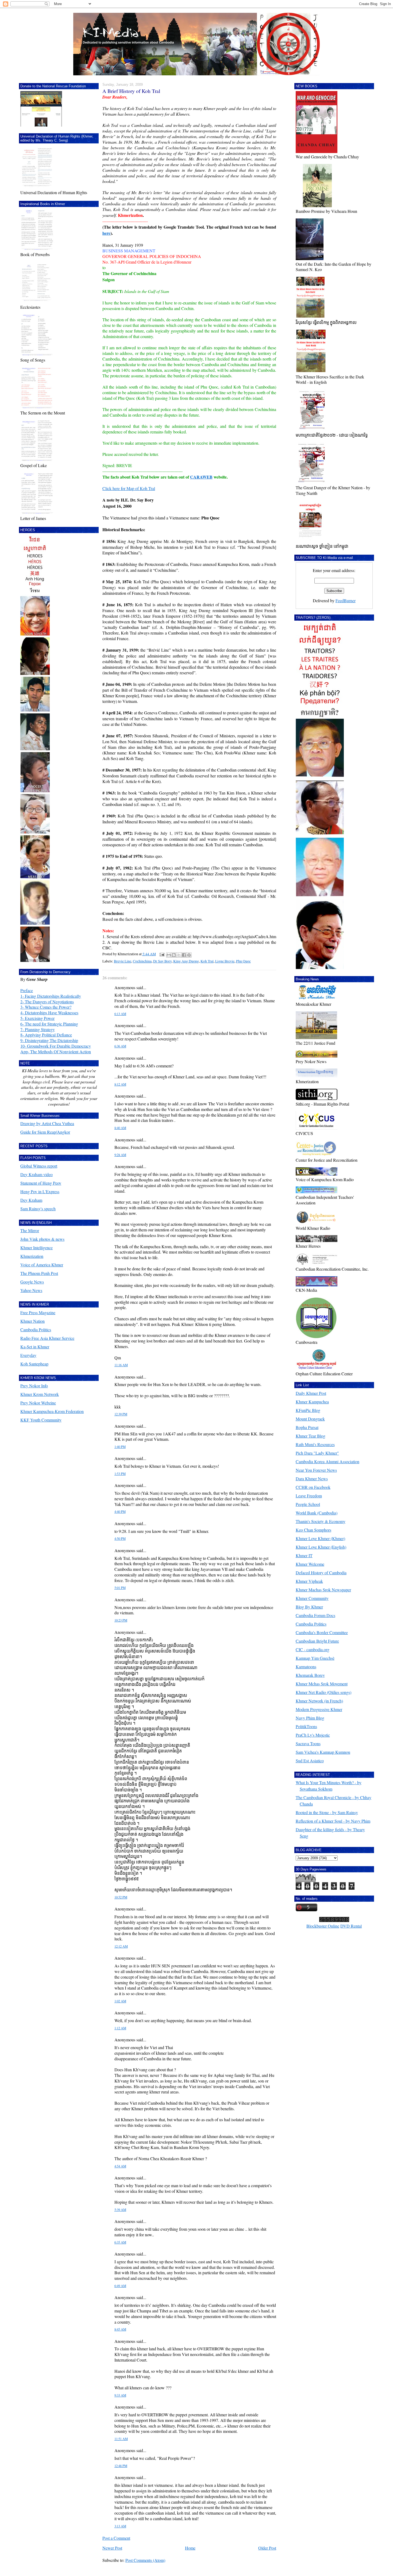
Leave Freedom (309, 1496)
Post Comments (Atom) (145, 2560)
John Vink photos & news (42, 1239)
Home (190, 2548)
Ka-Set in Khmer (35, 1347)
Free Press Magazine (38, 1312)
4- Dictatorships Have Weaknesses (49, 1013)
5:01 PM (120, 1588)
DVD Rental (351, 1926)
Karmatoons (306, 1667)
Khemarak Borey (310, 1675)
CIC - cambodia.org (313, 1649)
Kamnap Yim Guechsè (315, 1658)
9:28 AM (120, 1155)
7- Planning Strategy (38, 1029)
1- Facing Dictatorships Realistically (51, 996)
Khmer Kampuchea (312, 1402)
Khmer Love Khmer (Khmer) (320, 1538)
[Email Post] (161, 954)
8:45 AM (120, 2329)
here (106, 233)
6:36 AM (120, 1046)
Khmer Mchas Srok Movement (322, 1684)
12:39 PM (121, 1414)
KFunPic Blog (308, 1410)
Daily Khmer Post (311, 1393)
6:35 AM (120, 2242)
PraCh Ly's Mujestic (313, 1735)
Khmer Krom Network (40, 1394)
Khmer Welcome (310, 1564)
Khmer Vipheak (309, 1581)
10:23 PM (121, 1620)
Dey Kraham (31, 1200)
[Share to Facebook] (184, 955)
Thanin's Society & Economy (321, 1521)
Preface (27, 990)
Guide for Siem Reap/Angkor (45, 1132)
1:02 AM (120, 2001)
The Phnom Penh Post (39, 1273)
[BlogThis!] (174, 955)
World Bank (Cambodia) (317, 1513)
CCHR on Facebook (313, 1487)
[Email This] (169, 955)
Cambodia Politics (36, 1330)
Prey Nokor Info (34, 1386)
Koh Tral (207, 961)
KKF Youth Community (41, 1420)
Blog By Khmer (309, 1607)
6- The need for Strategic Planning (49, 1024)
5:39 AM (120, 2210)
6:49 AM (120, 2286)
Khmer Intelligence (36, 1248)
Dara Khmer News (312, 1479)
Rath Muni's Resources (315, 1444)
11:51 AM (121, 2439)
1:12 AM (120, 2028)
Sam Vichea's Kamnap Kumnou (323, 1752)
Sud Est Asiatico (310, 1761)
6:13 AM (120, 1014)
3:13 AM (120, 2526)
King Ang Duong (186, 961)
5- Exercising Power (37, 1018)
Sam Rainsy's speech (38, 1209)
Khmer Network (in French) (319, 1701)
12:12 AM (121, 1946)
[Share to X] (179, 955)
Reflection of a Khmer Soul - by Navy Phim (333, 1821)
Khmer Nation (32, 1321)
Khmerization (32, 1256)
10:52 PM (121, 1897)
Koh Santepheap (34, 1364)
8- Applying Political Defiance (46, 1035)
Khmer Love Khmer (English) (321, 1547)
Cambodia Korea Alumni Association (327, 1461)
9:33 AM (120, 2395)
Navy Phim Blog (310, 1718)
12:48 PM (121, 2466)
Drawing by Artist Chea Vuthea (47, 1123)
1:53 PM (120, 1474)
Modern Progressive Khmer (319, 1709)
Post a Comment (116, 2538)
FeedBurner (346, 600)
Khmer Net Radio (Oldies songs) (323, 1692)
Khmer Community (312, 1598)
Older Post (267, 2548)
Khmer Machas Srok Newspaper (323, 1590)
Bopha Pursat (307, 1427)
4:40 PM (120, 1512)
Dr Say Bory (162, 961)
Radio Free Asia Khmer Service (47, 1338)
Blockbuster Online (323, 1926)
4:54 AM (120, 2166)
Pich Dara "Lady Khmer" (317, 1453)
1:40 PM (120, 1447)
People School (308, 1504)
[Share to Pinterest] (189, 955)
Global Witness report (39, 1166)
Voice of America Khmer (42, 1265)
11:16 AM (121, 1365)
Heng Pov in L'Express (40, 1191)
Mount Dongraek (310, 1419)
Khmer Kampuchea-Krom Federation (52, 1411)
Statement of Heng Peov (41, 1183)
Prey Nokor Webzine (38, 1403)
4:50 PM (120, 1539)
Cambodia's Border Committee (322, 1632)
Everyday (28, 1355)
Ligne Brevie (225, 961)
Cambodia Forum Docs (315, 1615)
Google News (32, 1282)
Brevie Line (123, 961)
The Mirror (30, 1230)
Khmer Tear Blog (311, 1436)
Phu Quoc (243, 961)
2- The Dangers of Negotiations (47, 1002)
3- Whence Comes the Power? (46, 1007)
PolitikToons (306, 1726)
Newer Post (112, 2548)
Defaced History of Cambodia (321, 1573)
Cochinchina (142, 961)
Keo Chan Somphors (313, 1530)
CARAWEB (201, 477)
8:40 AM (120, 1128)
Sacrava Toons (308, 1743)
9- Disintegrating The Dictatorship (49, 1040)
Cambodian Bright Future (317, 1641)
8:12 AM (120, 1084)
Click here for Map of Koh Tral (129, 488)
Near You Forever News (316, 1470)
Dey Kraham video (36, 1174)
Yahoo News (31, 1290)
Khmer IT (304, 1555)
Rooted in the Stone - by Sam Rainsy (327, 1812)
